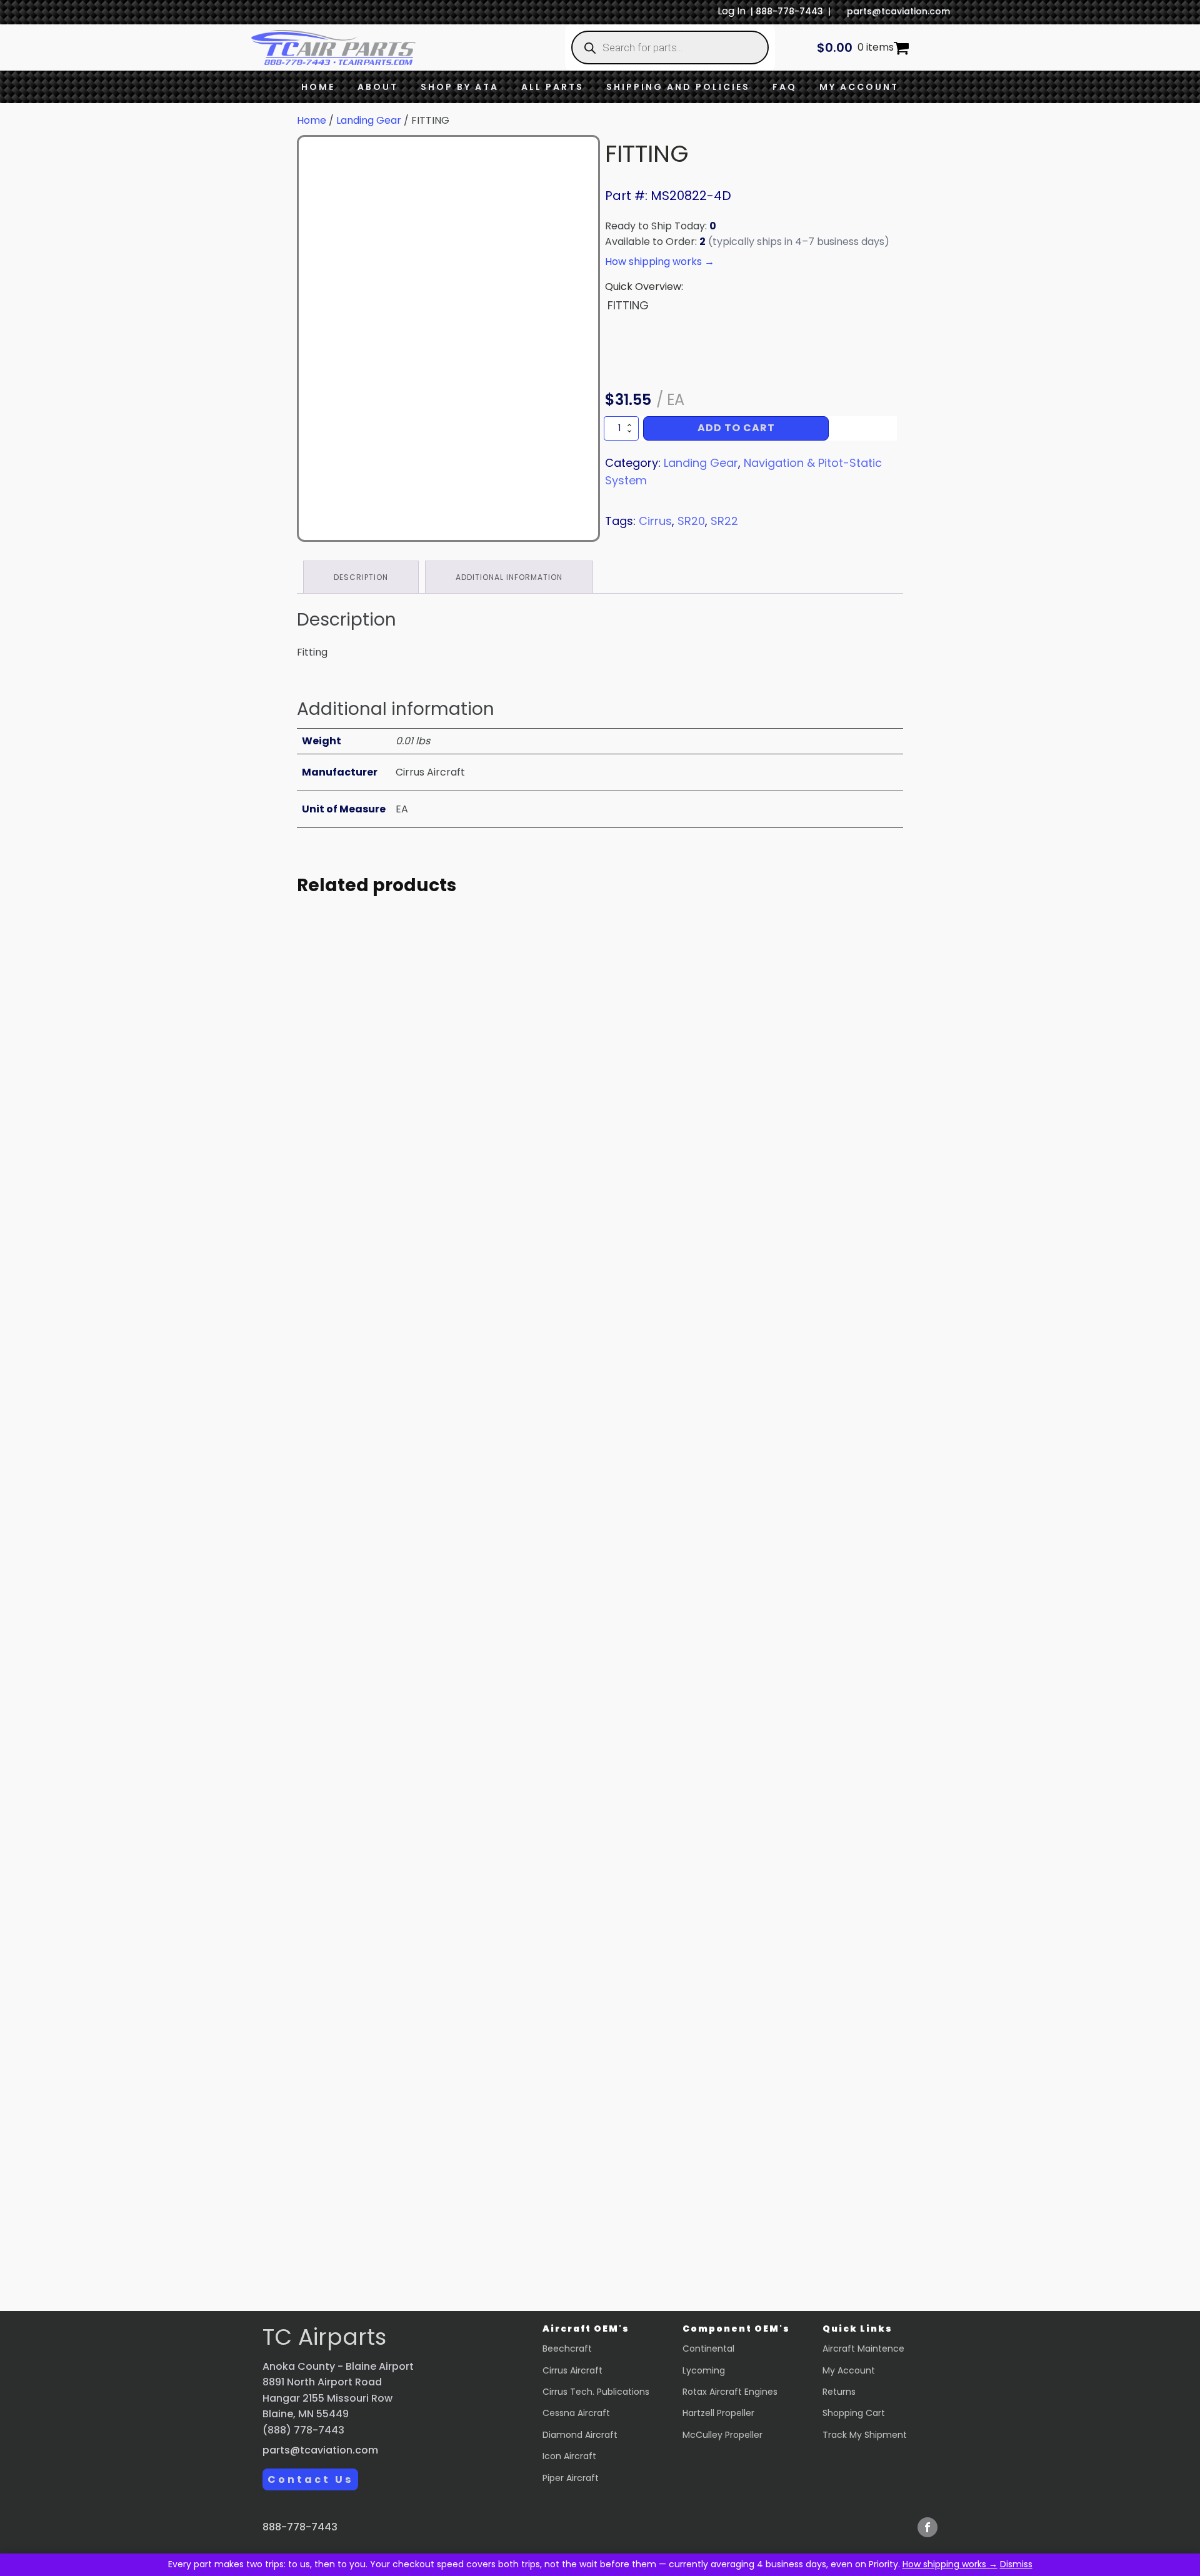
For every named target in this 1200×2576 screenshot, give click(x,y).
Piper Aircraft (571, 2478)
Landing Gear (369, 120)
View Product (412, 1271)
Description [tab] (361, 577)
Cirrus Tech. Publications (596, 2392)
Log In (732, 11)
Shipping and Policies (678, 87)
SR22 (724, 521)
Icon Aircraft (569, 2456)
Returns (839, 2392)
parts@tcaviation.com (898, 11)
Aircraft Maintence (863, 2349)
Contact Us (310, 2479)
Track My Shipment (865, 2435)
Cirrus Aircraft (572, 2370)
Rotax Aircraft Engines (730, 2392)
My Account (859, 87)
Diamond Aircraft (580, 2435)
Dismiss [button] (1016, 2564)
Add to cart (736, 428)
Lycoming (704, 2370)
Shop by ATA (460, 87)
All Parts (552, 87)
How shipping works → (950, 2564)
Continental (708, 2349)
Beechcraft (567, 2349)
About (378, 87)
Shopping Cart (854, 2413)
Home (318, 87)
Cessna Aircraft (576, 2413)
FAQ (785, 87)
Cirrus (655, 521)
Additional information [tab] (509, 577)
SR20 (691, 521)
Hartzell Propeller (718, 2413)
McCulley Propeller (722, 2435)
